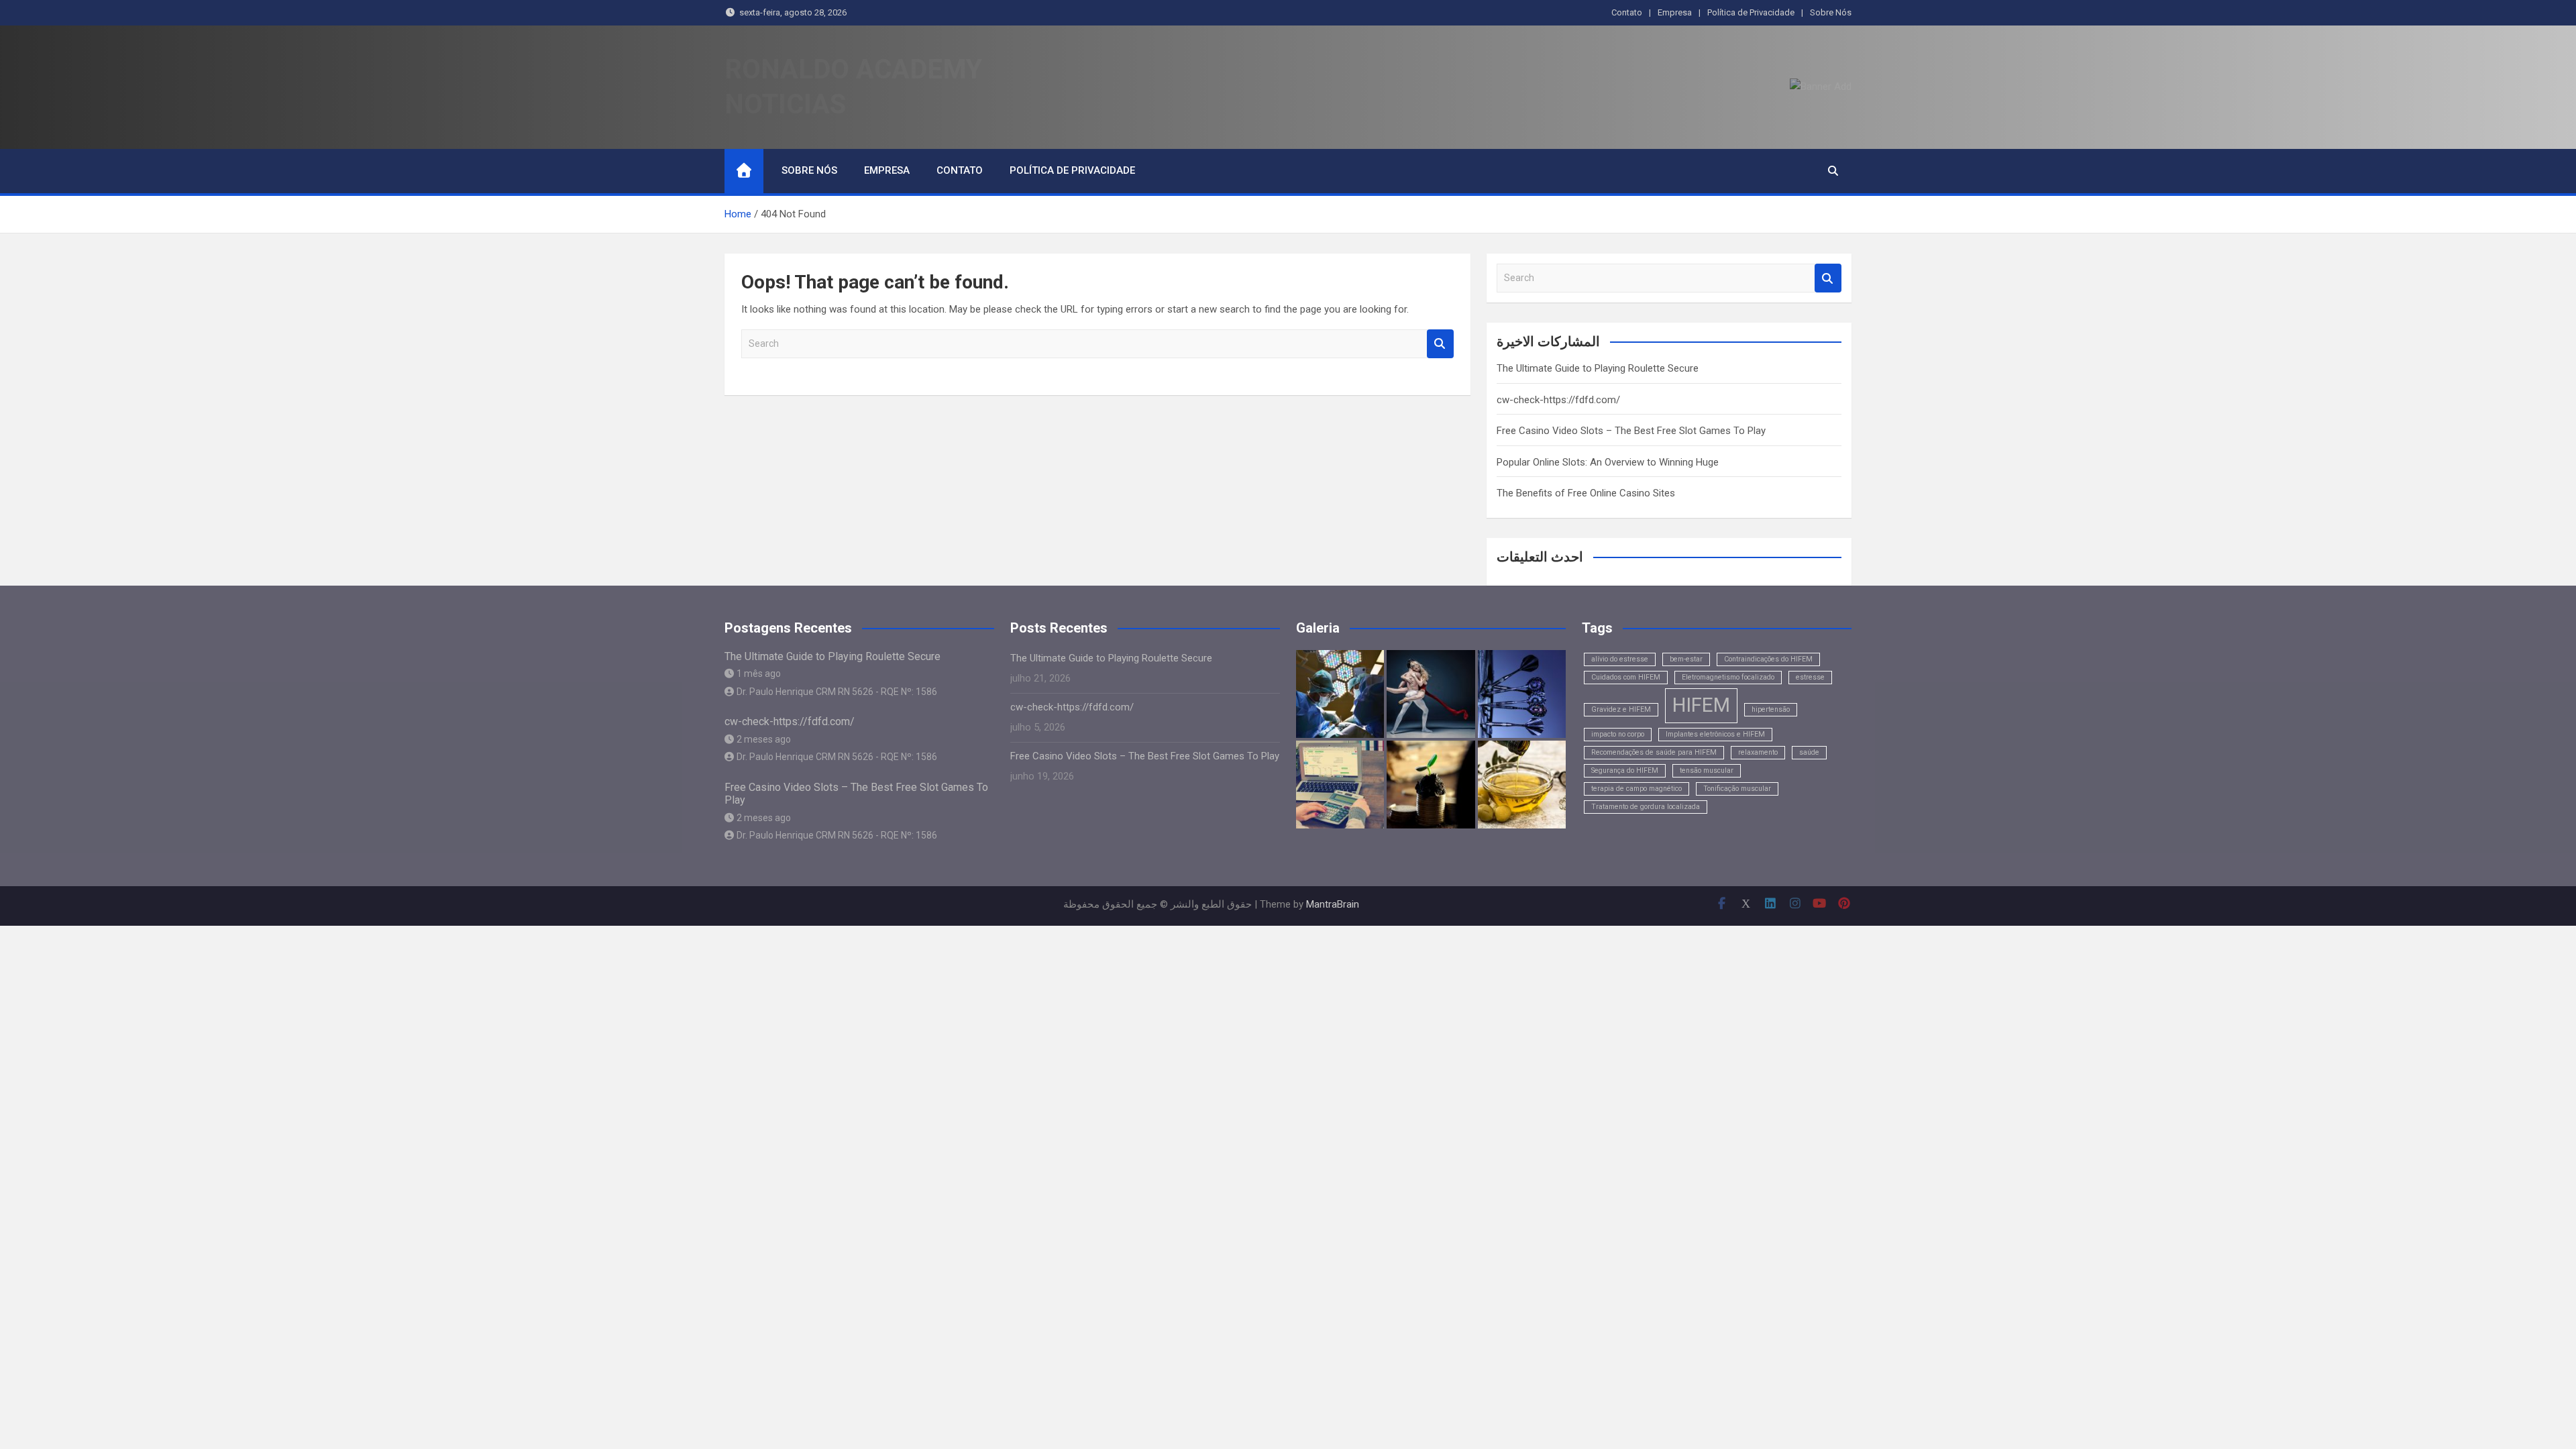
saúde (1809, 752)
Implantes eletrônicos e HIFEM (1715, 734)
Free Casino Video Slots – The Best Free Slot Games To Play (1631, 431)
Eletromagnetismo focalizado (1728, 677)
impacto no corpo (1618, 734)
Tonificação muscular (1737, 789)
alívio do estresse (1620, 659)
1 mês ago (759, 674)
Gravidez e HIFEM (1621, 709)
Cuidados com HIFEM (1626, 677)
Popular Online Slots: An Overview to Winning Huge (1608, 462)
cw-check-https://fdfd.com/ (1558, 400)
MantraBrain (1333, 904)
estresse (1810, 677)
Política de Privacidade (1751, 12)
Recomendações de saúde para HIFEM (1654, 752)
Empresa (1675, 12)
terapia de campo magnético (1636, 789)
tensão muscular (1707, 770)
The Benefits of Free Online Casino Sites (1586, 493)
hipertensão (1771, 709)
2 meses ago (764, 739)
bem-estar (1686, 659)
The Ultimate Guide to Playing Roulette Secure (1598, 368)
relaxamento (1758, 752)
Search (1440, 344)
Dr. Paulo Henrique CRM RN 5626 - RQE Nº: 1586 (837, 692)
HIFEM (1701, 705)
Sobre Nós (1831, 12)
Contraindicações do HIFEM (1768, 659)
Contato (1627, 12)
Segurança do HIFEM (1625, 770)
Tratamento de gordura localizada (1646, 807)
